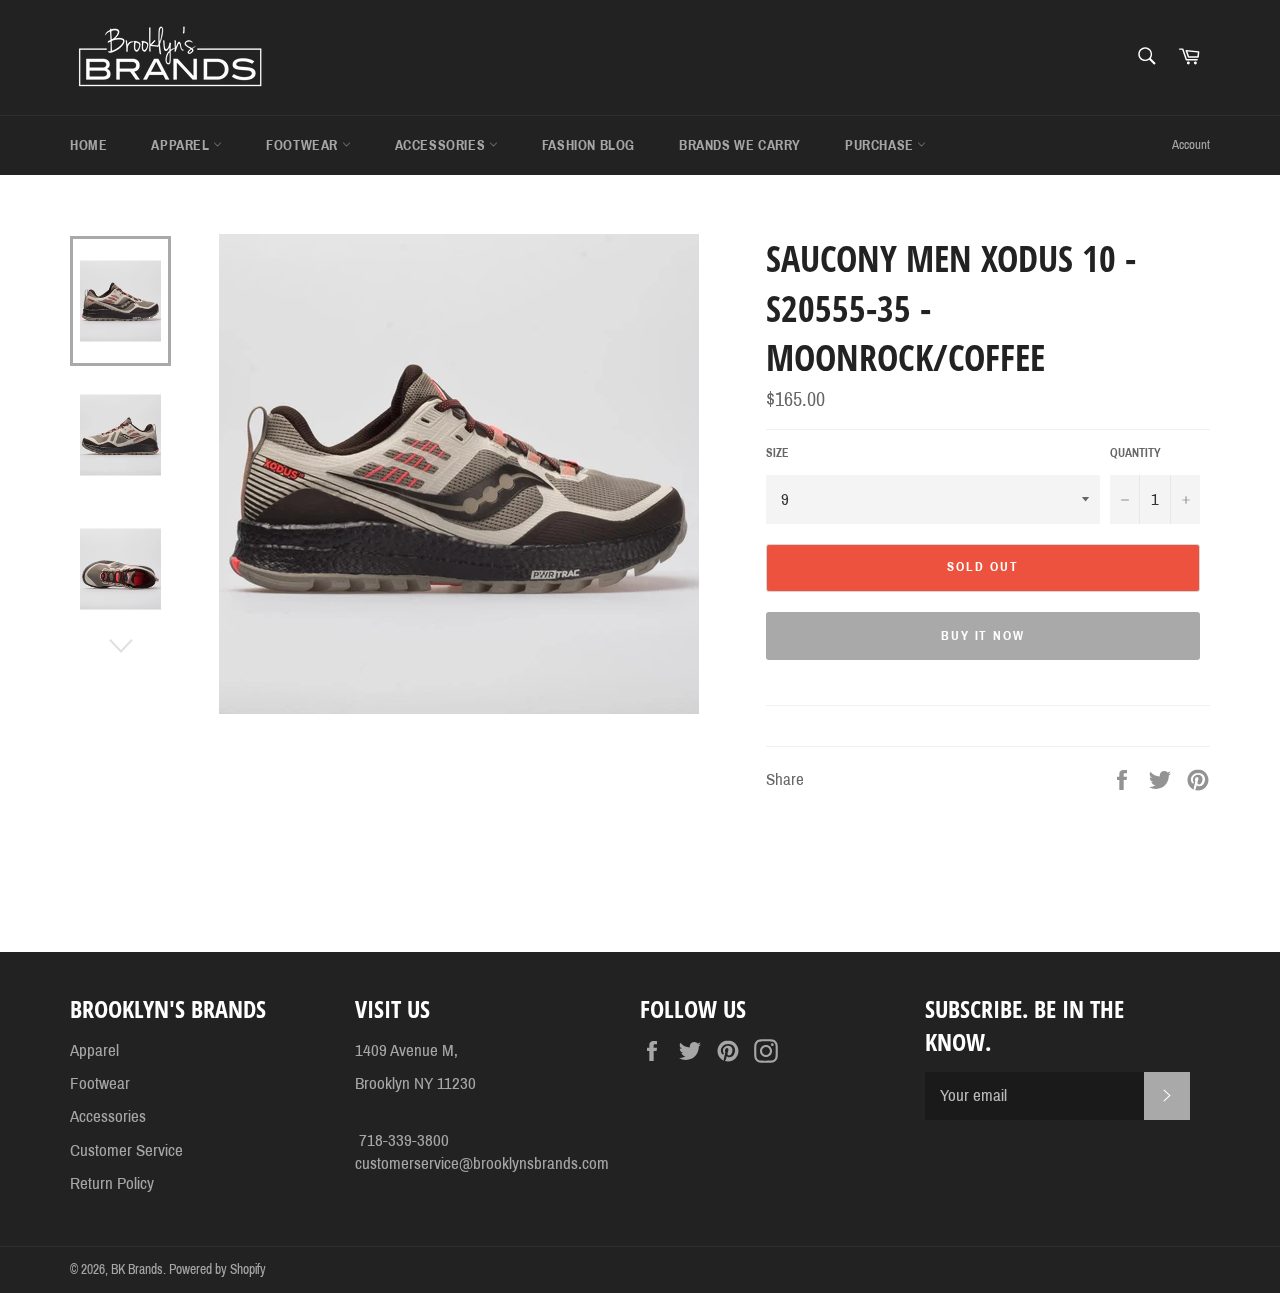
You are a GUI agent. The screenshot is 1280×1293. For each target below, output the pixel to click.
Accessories (442, 145)
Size (777, 453)
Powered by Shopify (217, 1269)
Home (88, 145)
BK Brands (137, 1269)
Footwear (303, 145)
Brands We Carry (740, 145)
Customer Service (126, 1150)
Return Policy (112, 1183)
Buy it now (983, 636)
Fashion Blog (588, 145)
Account (1191, 145)
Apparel (182, 145)
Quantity (1135, 453)
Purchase (881, 145)
